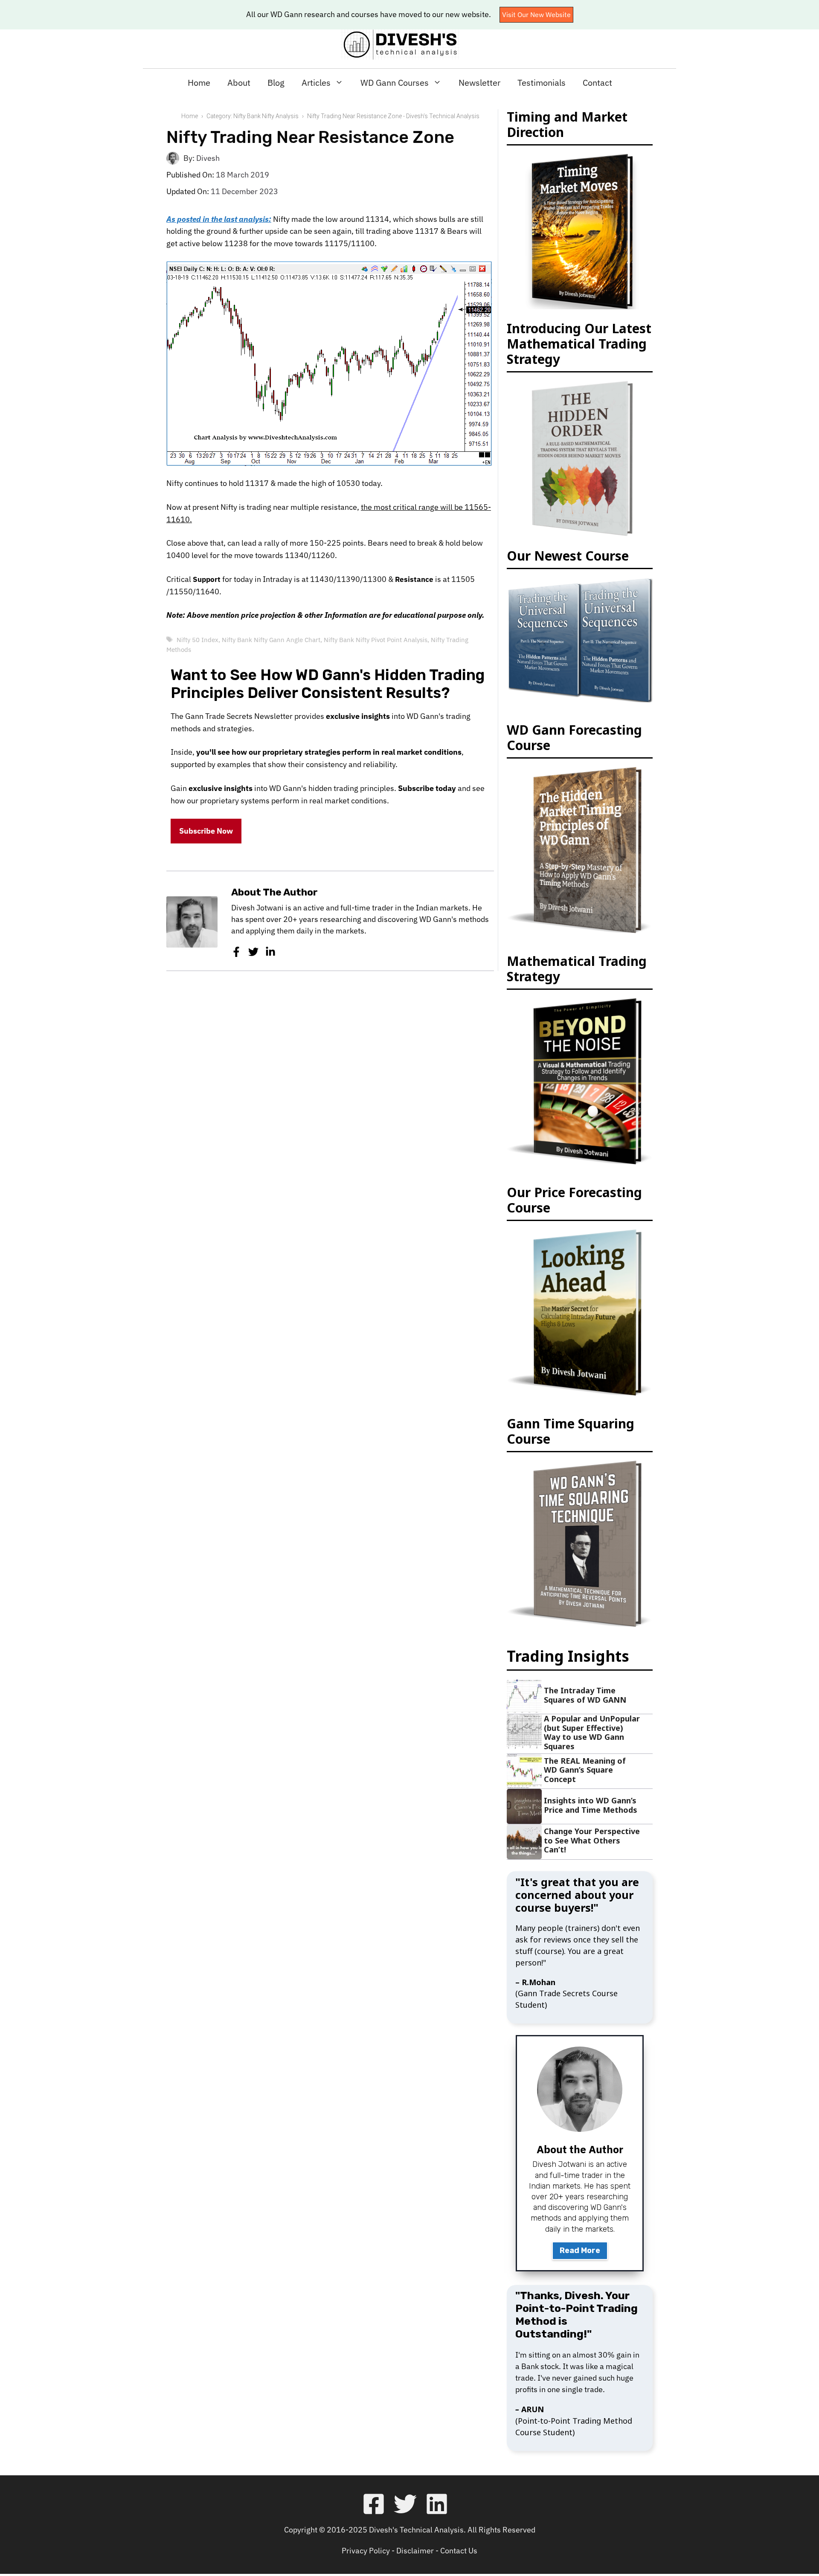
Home (199, 83)
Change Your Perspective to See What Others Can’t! (592, 1840)
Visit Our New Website (536, 15)
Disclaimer (415, 2551)
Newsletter (479, 83)
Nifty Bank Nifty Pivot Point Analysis (376, 640)
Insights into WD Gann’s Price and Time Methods (591, 1805)
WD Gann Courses (395, 83)
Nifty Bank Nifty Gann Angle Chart (271, 640)
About (239, 83)
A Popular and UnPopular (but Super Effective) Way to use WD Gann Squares (592, 1732)
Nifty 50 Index (197, 640)
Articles (316, 83)
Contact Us (459, 2551)
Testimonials (542, 83)
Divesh (208, 158)
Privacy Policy (366, 2551)
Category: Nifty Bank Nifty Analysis (253, 116)
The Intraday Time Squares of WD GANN (585, 1695)
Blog (276, 83)
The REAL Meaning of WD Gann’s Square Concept (585, 1770)
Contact (597, 83)
